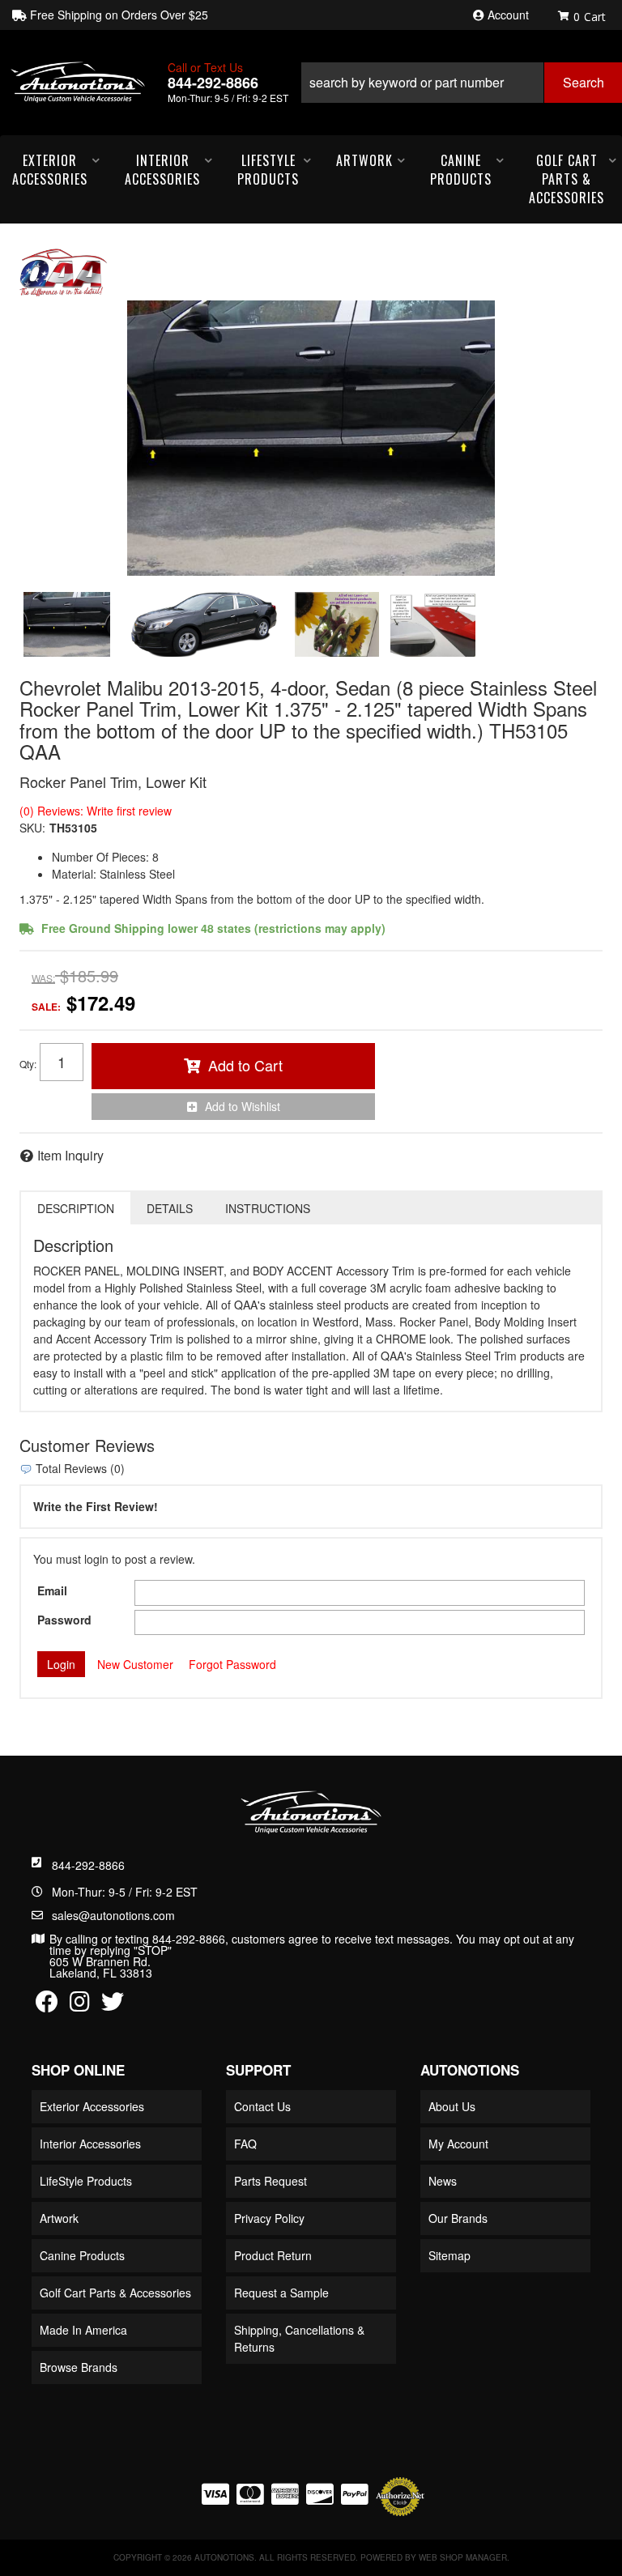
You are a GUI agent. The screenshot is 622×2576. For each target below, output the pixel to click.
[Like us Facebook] (47, 2005)
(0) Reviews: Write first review (96, 811)
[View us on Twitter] (113, 2005)
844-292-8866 (88, 1865)
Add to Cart (245, 1065)
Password (64, 1620)
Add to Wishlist (243, 1106)
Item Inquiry (70, 1155)
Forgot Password (232, 1664)
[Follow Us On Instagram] (80, 2005)
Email (52, 1590)
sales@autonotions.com (113, 1915)
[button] (461, 83)
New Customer (135, 1664)
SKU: (32, 828)
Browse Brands (79, 2367)
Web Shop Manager (463, 2557)
